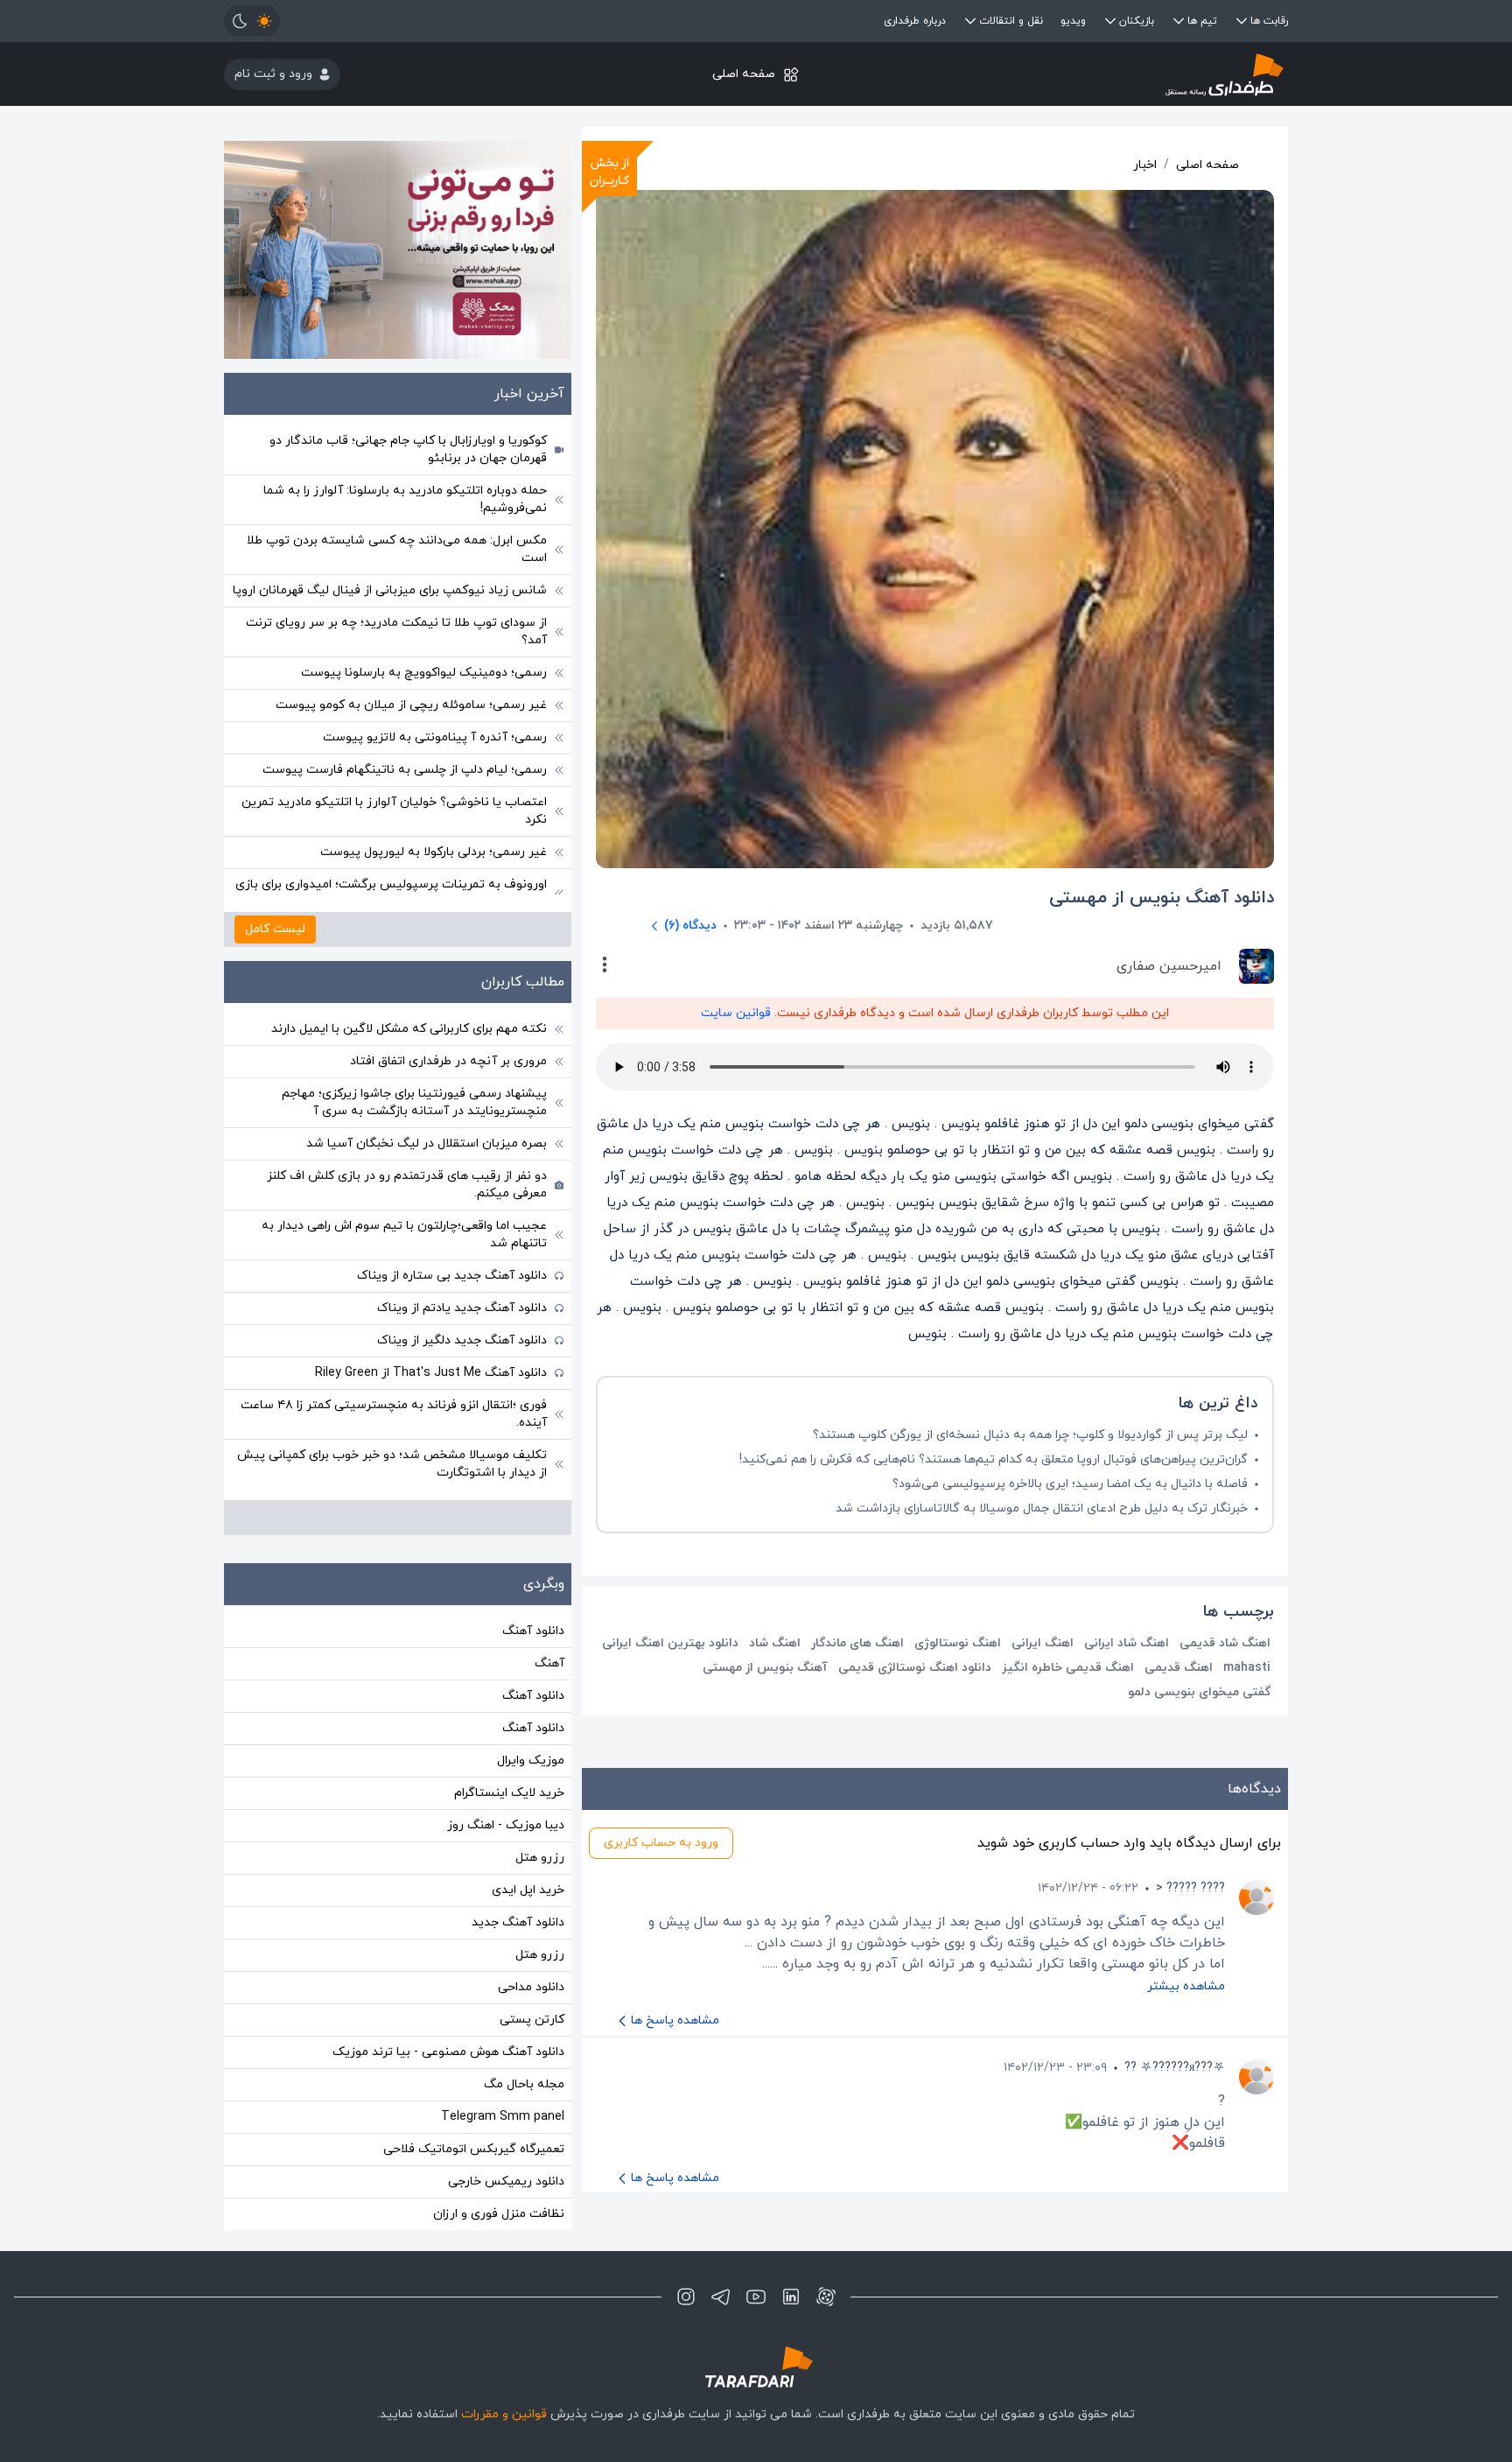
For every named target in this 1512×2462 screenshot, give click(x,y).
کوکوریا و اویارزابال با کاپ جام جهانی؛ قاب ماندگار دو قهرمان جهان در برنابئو (408, 449)
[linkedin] (791, 2297)
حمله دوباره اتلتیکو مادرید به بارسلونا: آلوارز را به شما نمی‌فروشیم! (405, 499)
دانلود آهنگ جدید (518, 1922)
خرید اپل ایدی (528, 1890)
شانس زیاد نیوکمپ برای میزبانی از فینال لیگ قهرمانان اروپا (390, 590)
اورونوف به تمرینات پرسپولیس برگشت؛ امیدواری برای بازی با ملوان (391, 893)
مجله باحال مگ (524, 2084)
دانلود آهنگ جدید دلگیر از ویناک (462, 1340)
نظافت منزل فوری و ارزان (499, 2214)
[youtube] (756, 2297)
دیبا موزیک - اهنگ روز (506, 1825)
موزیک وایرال (531, 1761)
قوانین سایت (736, 1013)
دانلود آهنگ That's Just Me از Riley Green (431, 1373)
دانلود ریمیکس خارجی (506, 2181)
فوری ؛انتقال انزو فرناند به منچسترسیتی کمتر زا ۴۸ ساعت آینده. (394, 1414)
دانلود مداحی (531, 1987)
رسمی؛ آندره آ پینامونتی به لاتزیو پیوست (435, 737)
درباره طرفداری (915, 21)
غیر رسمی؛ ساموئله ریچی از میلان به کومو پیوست (411, 705)
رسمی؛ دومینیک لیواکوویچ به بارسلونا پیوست (424, 673)
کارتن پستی (532, 2020)
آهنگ (549, 1663)
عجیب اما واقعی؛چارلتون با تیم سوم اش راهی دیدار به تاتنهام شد (404, 1235)
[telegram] (721, 2297)
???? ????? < (1190, 1888)
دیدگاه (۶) (690, 926)
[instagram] (686, 2297)
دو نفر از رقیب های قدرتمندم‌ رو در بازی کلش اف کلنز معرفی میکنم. (407, 1185)
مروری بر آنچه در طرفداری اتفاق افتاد (448, 1061)
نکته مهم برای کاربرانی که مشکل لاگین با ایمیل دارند (409, 1029)
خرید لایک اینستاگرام (509, 1793)
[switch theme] (252, 21)
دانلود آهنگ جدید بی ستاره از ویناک (452, 1276)
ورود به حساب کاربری (661, 1843)
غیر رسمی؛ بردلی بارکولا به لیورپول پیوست (434, 852)
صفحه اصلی (744, 74)
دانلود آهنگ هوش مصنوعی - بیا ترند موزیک (448, 2052)
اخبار (1145, 165)
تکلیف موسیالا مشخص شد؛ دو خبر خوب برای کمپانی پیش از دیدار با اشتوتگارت (392, 1464)
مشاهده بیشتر (1186, 1986)
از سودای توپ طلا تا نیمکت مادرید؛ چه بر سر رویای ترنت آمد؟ (396, 631)
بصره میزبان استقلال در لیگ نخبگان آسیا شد (427, 1143)
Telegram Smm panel (503, 2117)
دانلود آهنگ (533, 1631)
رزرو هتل (540, 1858)
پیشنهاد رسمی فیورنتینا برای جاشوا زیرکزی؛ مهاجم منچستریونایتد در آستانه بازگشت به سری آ (414, 1102)
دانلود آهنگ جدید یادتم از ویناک (462, 1308)
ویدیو (1073, 21)
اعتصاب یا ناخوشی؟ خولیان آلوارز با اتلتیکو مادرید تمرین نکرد (394, 811)
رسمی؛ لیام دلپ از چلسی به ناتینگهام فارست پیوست (405, 770)
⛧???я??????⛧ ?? (1175, 2068)
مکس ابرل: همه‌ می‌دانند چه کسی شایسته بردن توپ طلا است (397, 549)
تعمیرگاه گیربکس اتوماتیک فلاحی (474, 2149)
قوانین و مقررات (504, 2414)
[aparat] (826, 2297)
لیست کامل (275, 929)
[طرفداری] (1111, 74)
